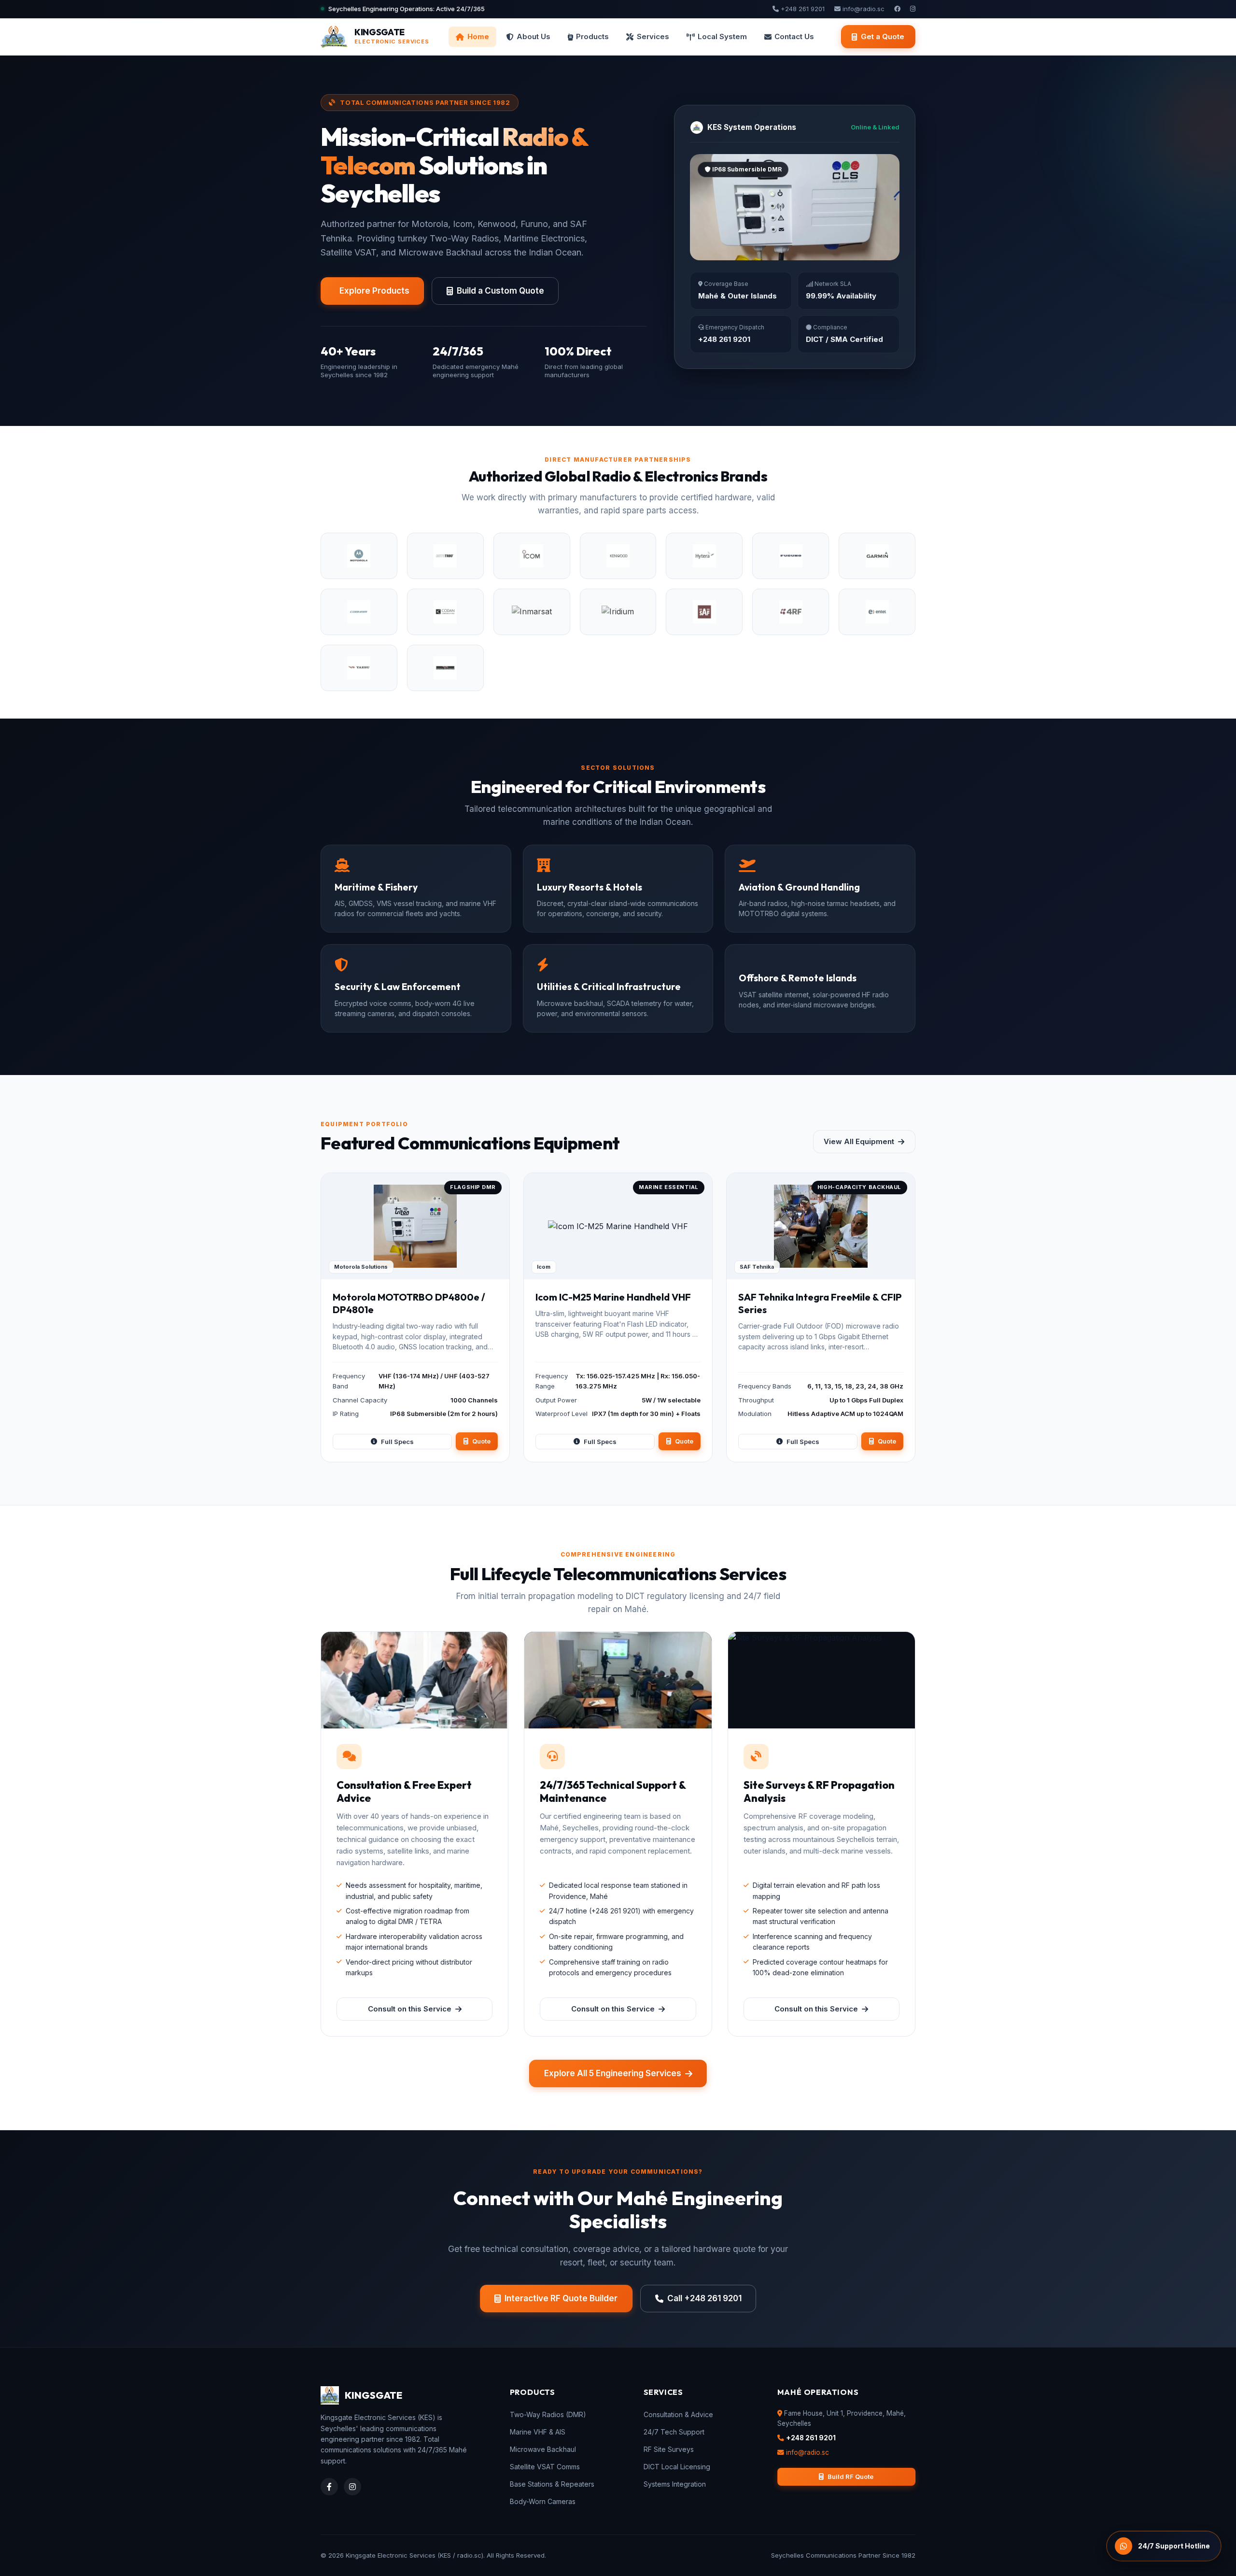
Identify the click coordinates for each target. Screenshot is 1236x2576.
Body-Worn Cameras (543, 2501)
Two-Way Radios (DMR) (548, 2414)
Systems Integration (675, 2484)
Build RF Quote (850, 2477)
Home (478, 36)
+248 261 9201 (802, 9)
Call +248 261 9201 (704, 2298)
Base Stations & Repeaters (552, 2484)
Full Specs (397, 1442)
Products (592, 36)
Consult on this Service (410, 2009)
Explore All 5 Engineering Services (613, 2073)
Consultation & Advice (678, 2414)
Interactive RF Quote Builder (561, 2298)
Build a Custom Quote (500, 291)
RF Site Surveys (669, 2449)
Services (653, 36)
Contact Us (794, 36)
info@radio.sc (863, 9)
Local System (722, 36)
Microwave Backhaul (543, 2449)
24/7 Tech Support (674, 2432)
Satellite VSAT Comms (545, 2467)
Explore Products (374, 291)
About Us (534, 36)
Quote (481, 1441)
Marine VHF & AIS (538, 2432)
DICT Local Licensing (677, 2467)
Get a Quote (883, 36)
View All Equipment (859, 1141)
